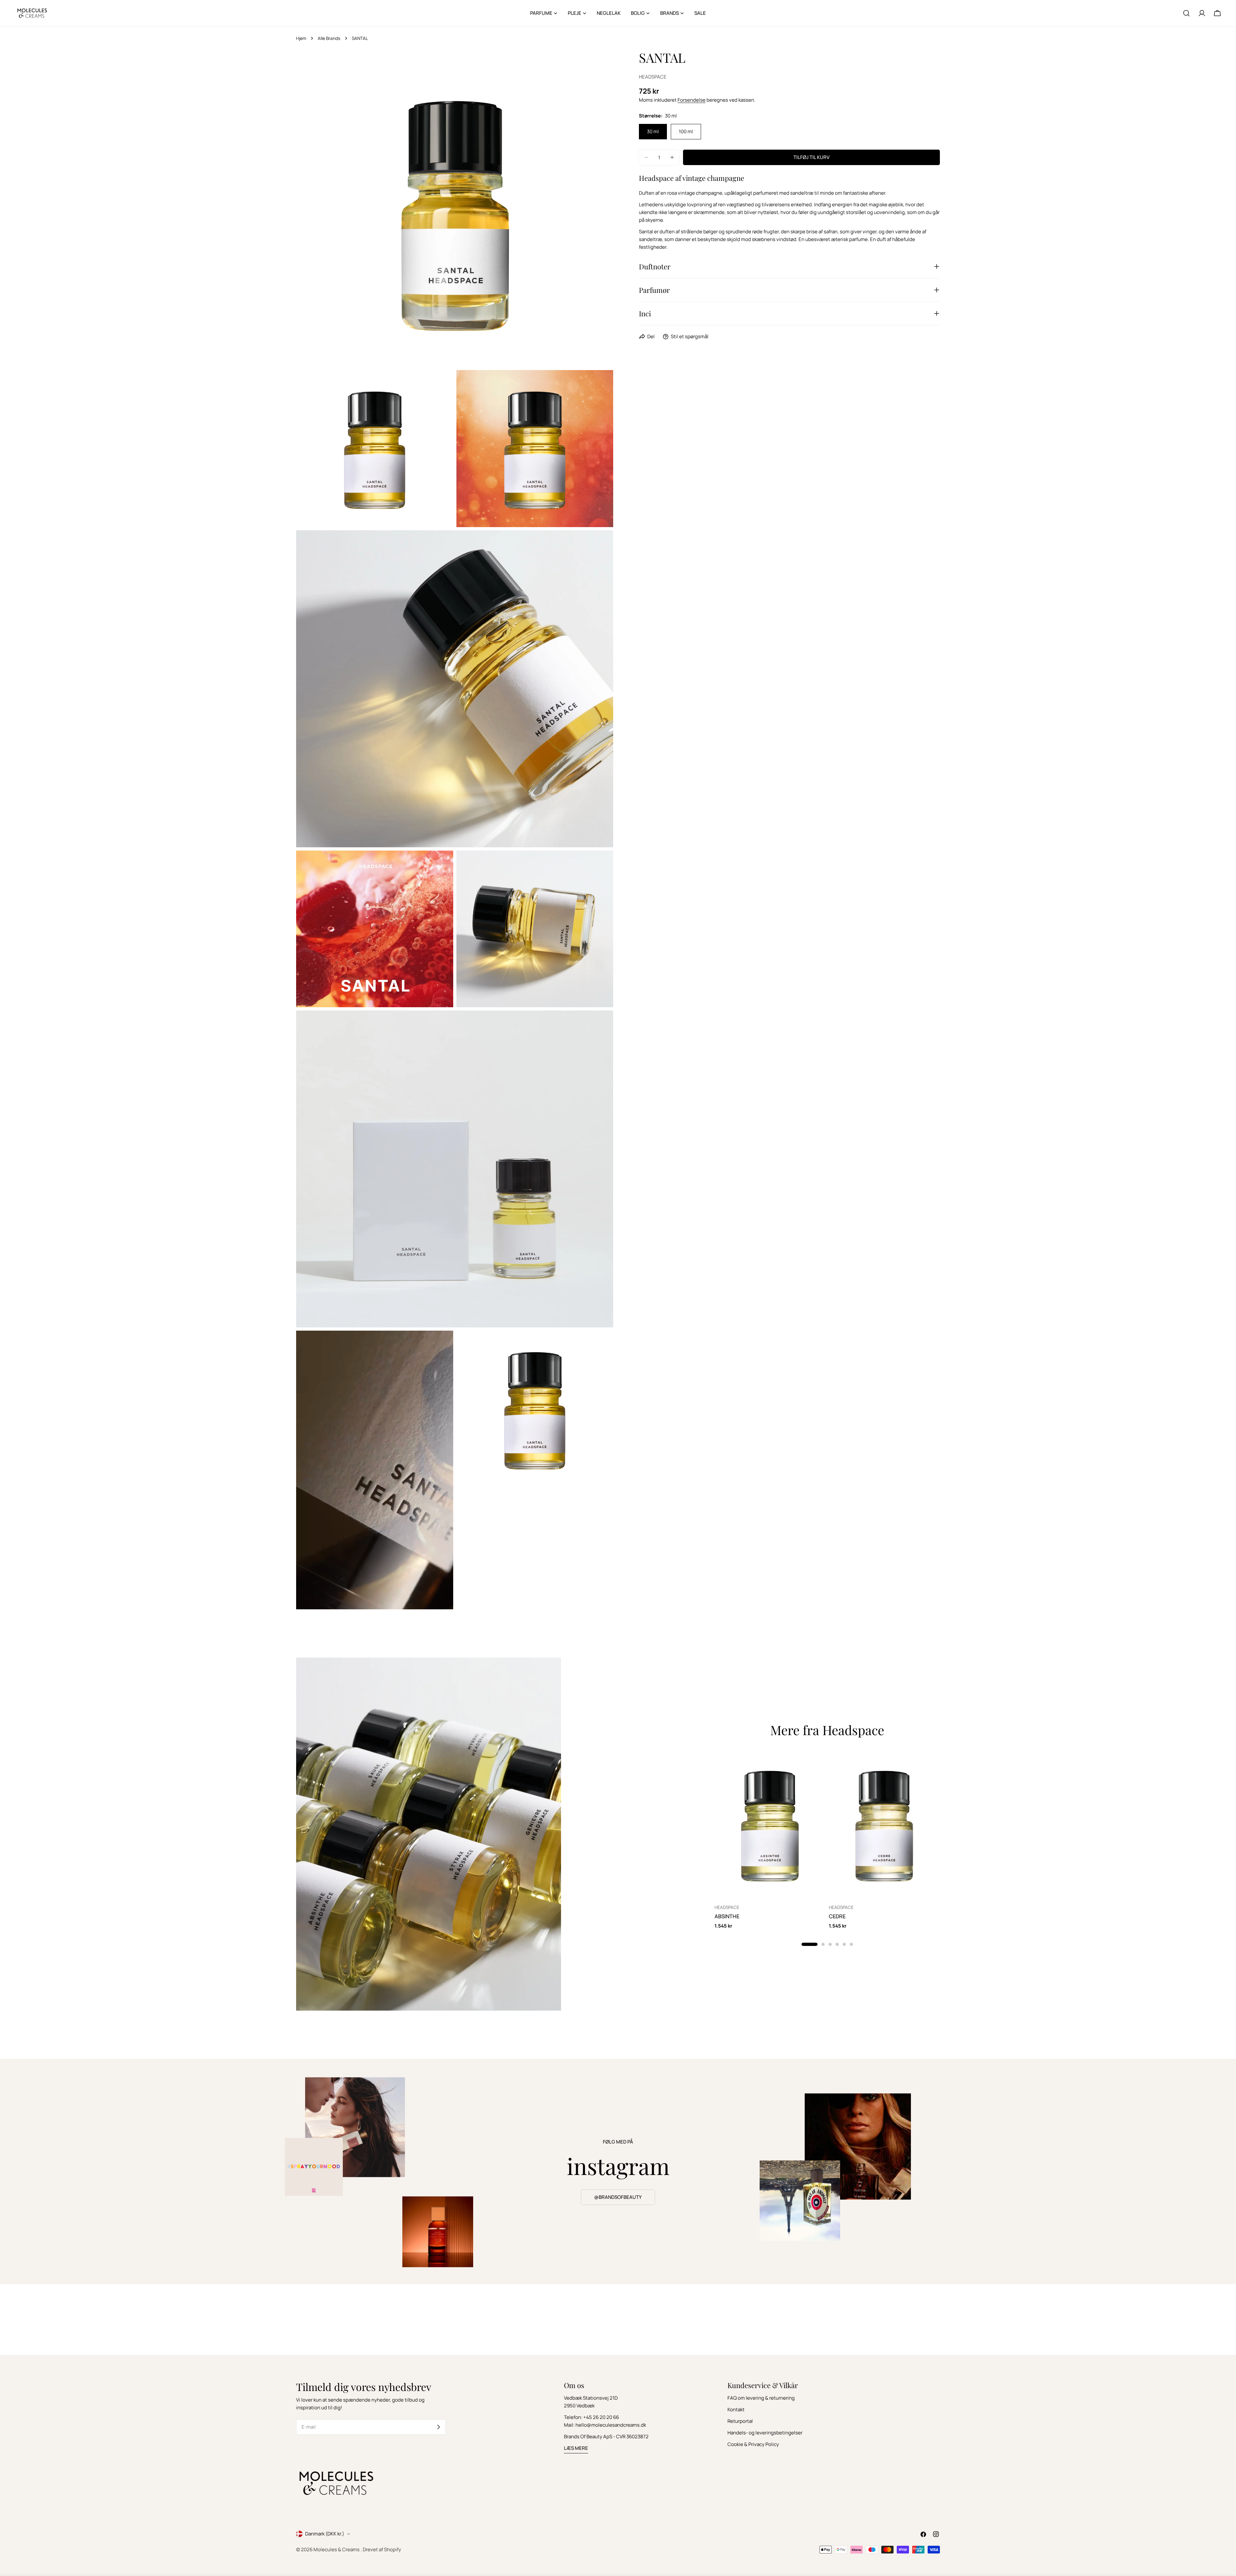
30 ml (653, 131)
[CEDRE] (884, 1825)
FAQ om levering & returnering (761, 2398)
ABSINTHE (727, 1916)
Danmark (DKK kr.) (325, 2534)
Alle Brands (329, 38)
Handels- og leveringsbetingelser (765, 2433)
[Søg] (1186, 13)
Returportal (740, 2421)
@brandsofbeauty (618, 2197)
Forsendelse (692, 100)
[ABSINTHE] (770, 1825)
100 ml (686, 131)
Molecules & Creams (337, 2549)
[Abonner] (438, 2427)
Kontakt (736, 2409)
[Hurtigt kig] (816, 1765)
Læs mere (576, 2448)
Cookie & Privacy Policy (753, 2444)
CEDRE (837, 1916)
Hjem (301, 38)
